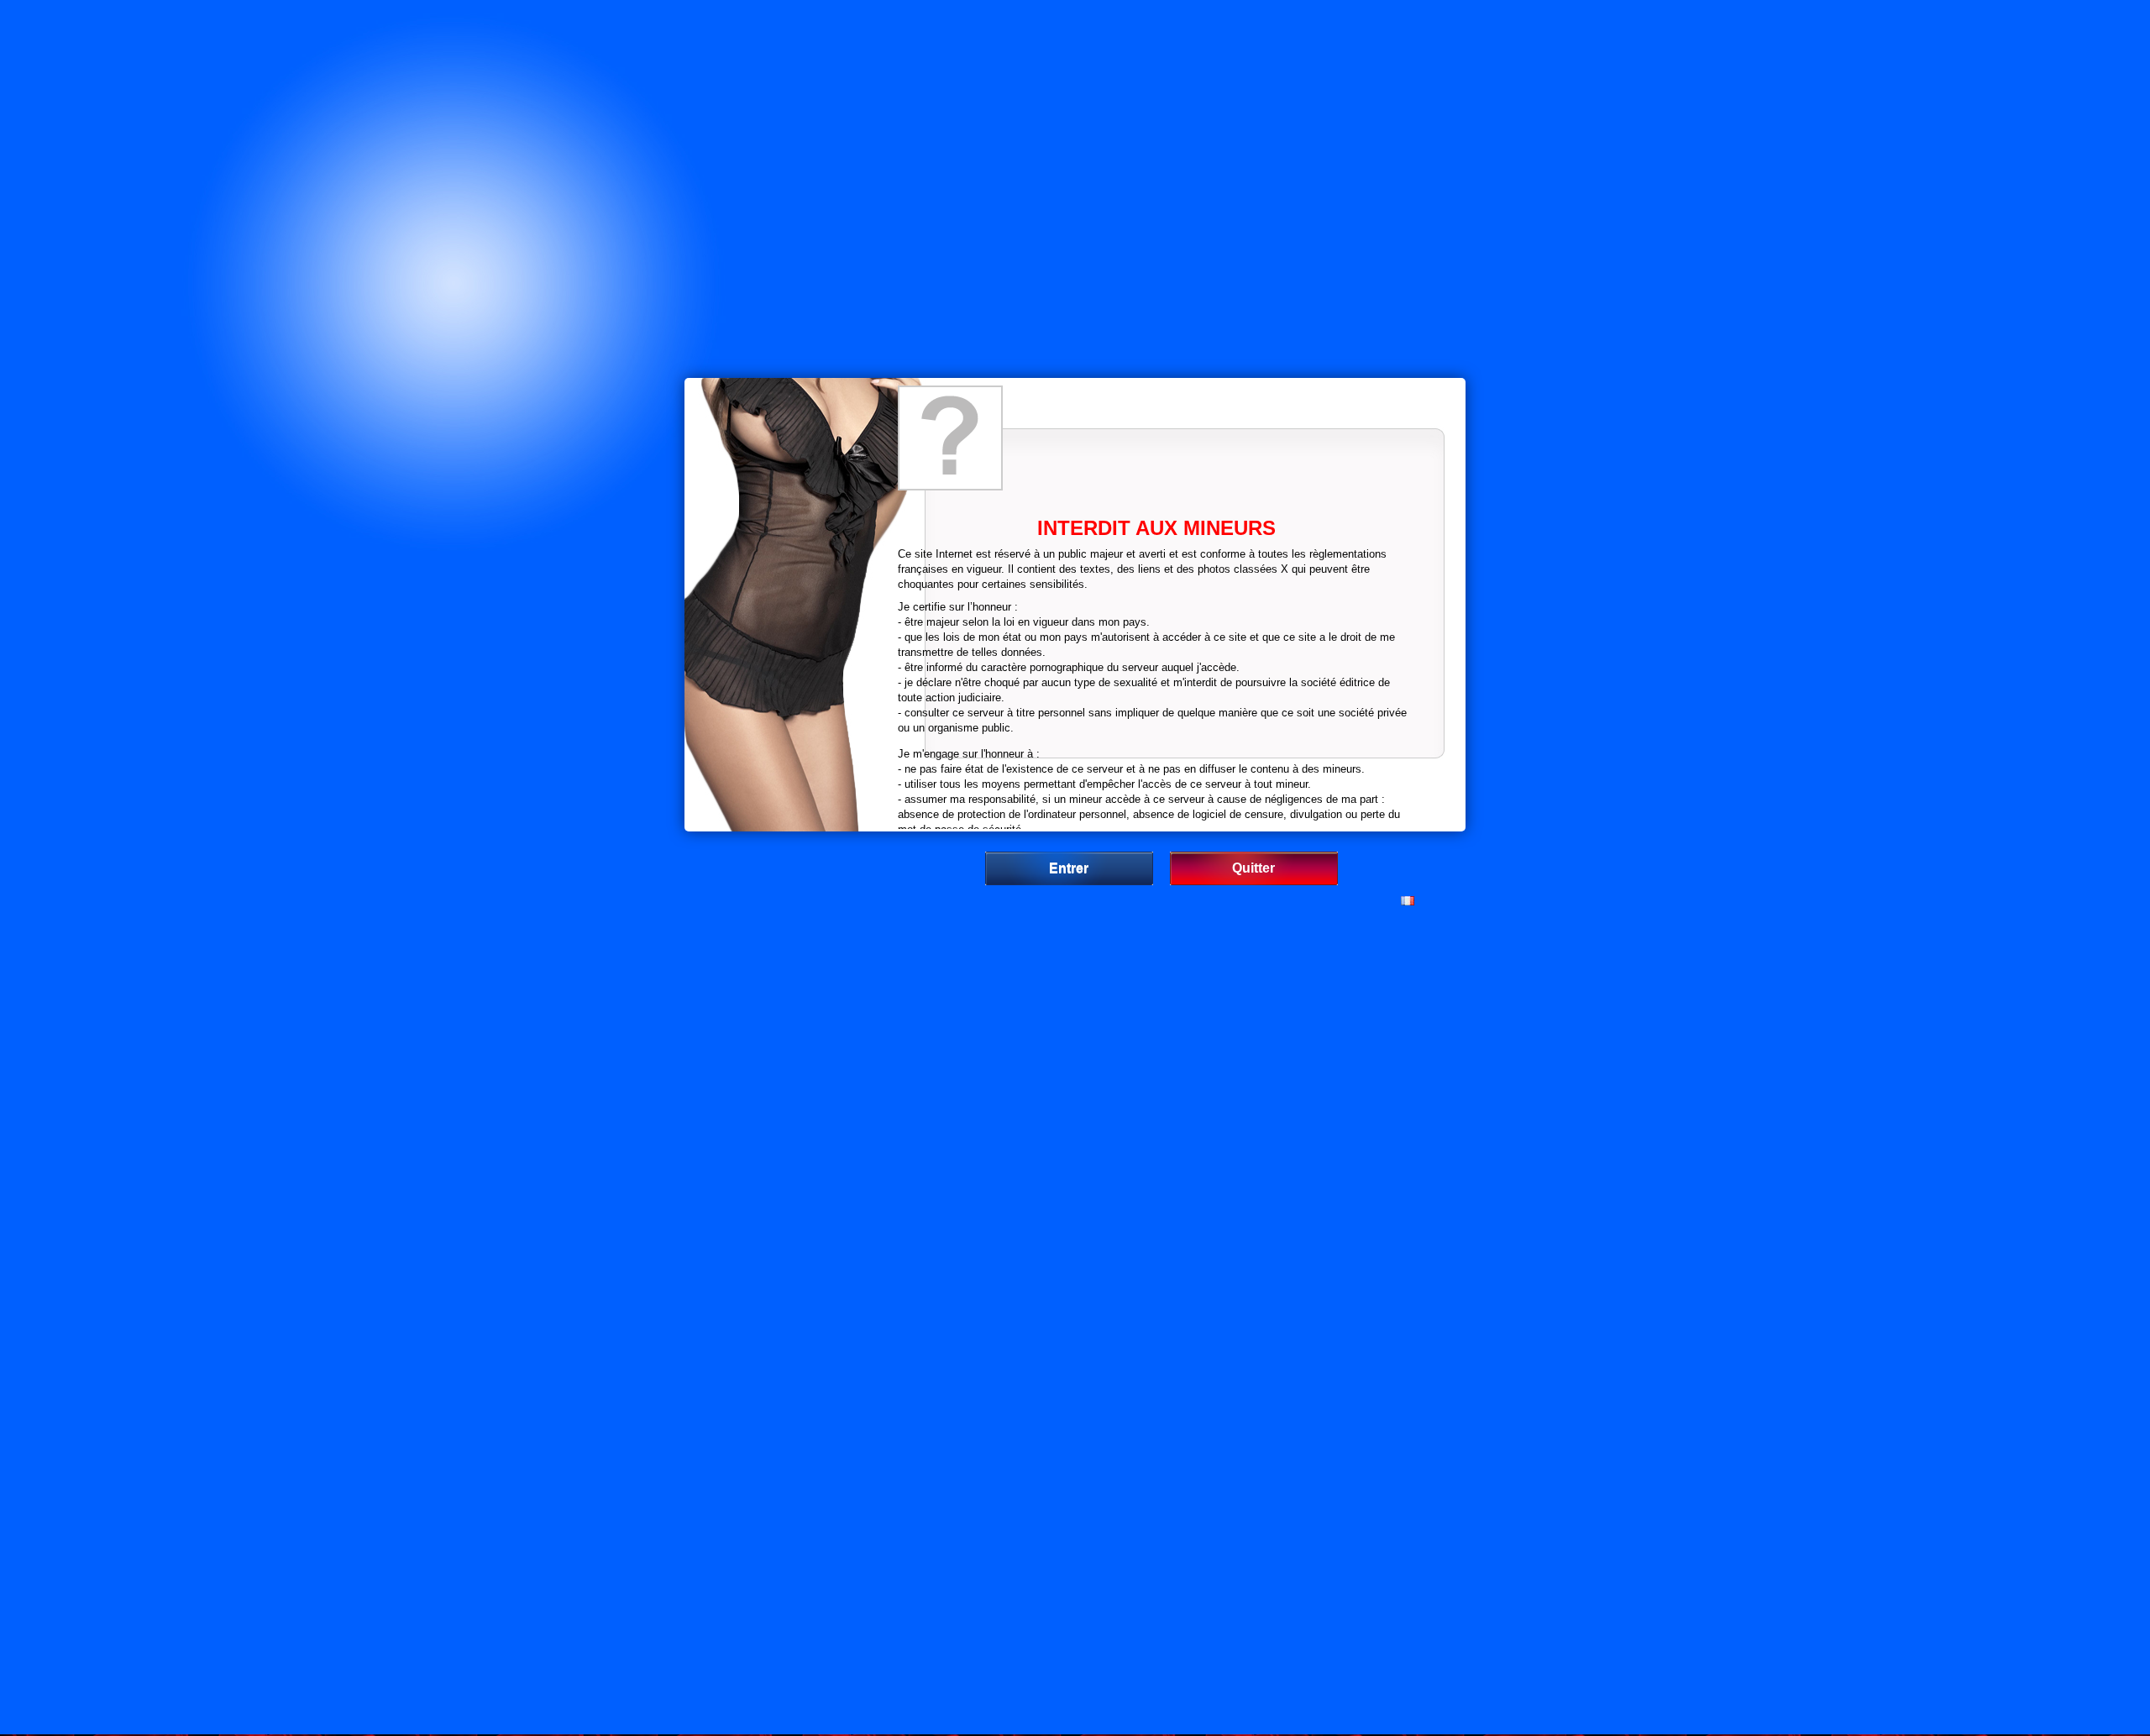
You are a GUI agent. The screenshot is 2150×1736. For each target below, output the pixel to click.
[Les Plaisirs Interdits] (950, 437)
